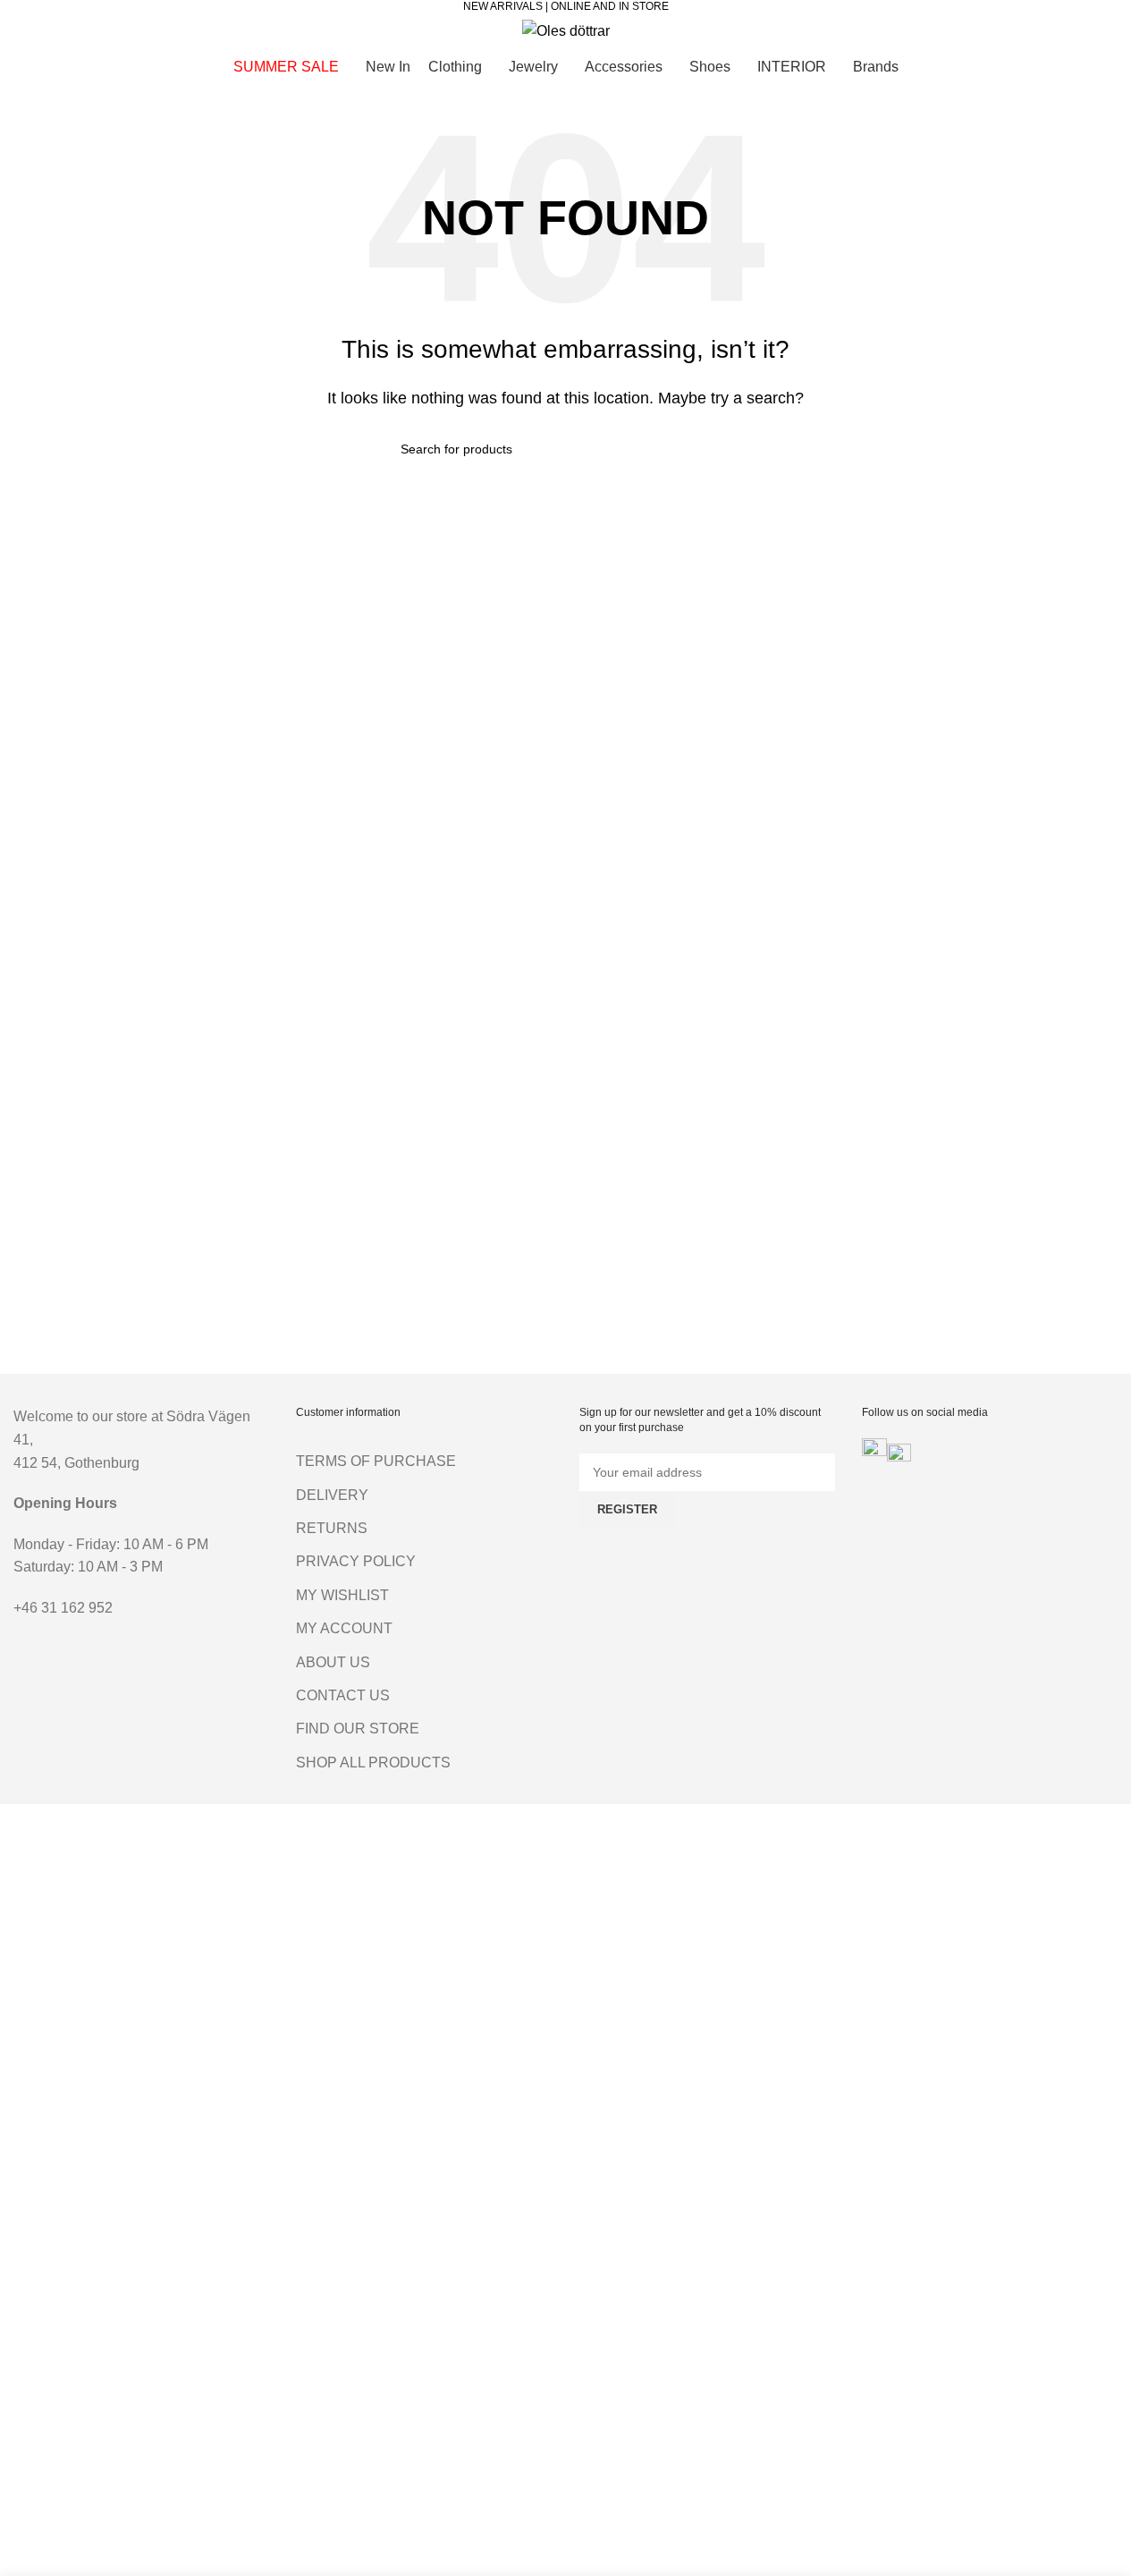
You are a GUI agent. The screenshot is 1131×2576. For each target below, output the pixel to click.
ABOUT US (333, 1662)
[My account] (1035, 30)
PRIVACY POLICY (356, 1561)
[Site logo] (566, 30)
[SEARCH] (724, 449)
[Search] (21, 30)
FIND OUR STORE (358, 1729)
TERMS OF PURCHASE (376, 1461)
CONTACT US (343, 1695)
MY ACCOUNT (344, 1628)
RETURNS (332, 1528)
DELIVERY (332, 1495)
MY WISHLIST (342, 1595)
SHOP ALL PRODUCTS (373, 1763)
